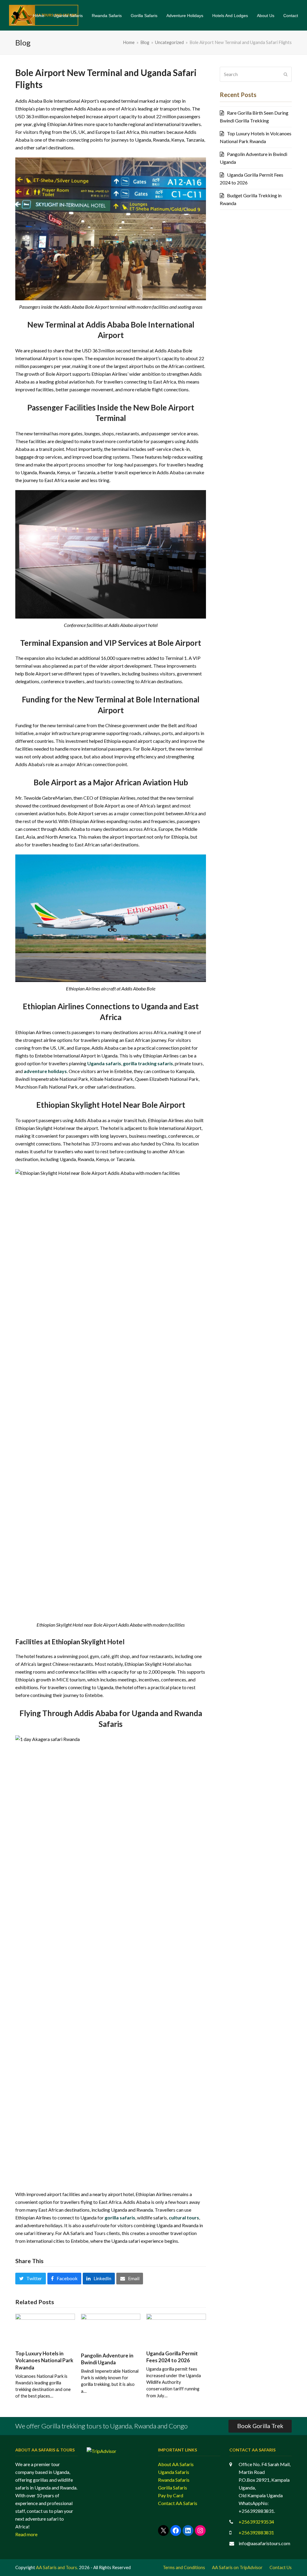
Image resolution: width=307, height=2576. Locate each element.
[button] (30, 2278)
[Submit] (286, 74)
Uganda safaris (104, 1063)
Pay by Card (171, 2495)
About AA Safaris (176, 2464)
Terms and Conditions (184, 2567)
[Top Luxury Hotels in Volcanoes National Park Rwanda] (45, 2329)
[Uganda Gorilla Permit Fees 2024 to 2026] (176, 2329)
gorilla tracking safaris (148, 1063)
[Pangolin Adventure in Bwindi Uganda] (111, 2330)
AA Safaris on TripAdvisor (237, 2567)
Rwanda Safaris (174, 2480)
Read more (26, 2534)
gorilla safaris (120, 2217)
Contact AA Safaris (178, 2503)
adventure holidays (45, 1071)
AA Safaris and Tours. (57, 2567)
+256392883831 (256, 2532)
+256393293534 (256, 2522)
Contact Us (281, 2567)
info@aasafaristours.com (264, 2543)
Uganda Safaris (174, 2472)
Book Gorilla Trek (260, 2426)
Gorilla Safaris (173, 2488)
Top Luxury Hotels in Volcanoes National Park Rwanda (44, 2360)
